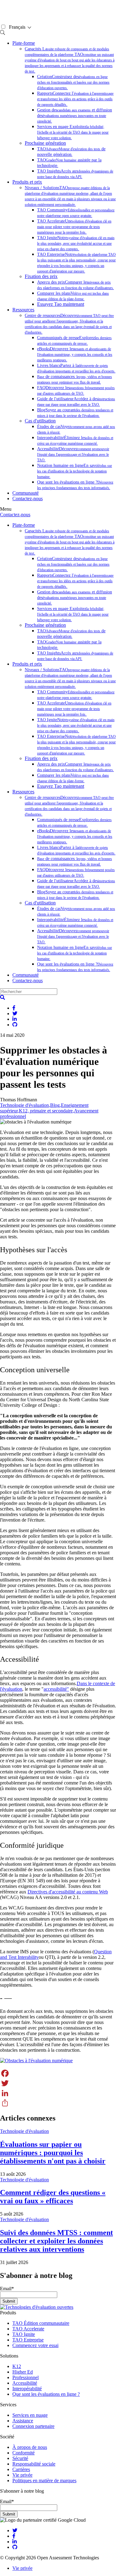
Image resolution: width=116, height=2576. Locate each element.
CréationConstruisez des (73, 82)
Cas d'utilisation (40, 421)
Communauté (26, 493)
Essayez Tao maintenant (61, 304)
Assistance (23, 2421)
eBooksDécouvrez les (75, 354)
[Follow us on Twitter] (15, 2530)
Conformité (24, 2453)
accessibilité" (56, 1689)
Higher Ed (23, 2372)
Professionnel (26, 2377)
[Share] (58, 2103)
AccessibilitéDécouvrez (73, 454)
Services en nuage (30, 2415)
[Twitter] (58, 2083)
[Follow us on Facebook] (14, 2536)
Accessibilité (25, 2383)
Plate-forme (24, 43)
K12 (17, 2366)
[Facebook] (58, 2073)
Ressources (23, 310)
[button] (2, 997)
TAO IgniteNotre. (76, 243)
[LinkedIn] (58, 2093)
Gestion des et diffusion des (75, 116)
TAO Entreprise (28, 2340)
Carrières (21, 2469)
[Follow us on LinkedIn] (15, 2542)
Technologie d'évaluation (24, 1105)
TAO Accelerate (28, 2329)
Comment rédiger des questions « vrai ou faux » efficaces (53, 2197)
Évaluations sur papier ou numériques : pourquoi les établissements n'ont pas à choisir (53, 2153)
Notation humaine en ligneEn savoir (75, 471)
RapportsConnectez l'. (75, 99)
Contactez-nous (28, 499)
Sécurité (20, 2458)
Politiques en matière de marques (44, 2480)
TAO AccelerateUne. (74, 227)
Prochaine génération (45, 143)
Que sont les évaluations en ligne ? (46, 2394)
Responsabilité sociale (34, 2464)
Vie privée (22, 2475)
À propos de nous (30, 2447)
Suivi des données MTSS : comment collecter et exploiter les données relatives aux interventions (56, 2241)
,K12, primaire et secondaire (45, 1111)
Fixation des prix (41, 276)
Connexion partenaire (33, 2426)
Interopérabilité (27, 2389)
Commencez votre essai (35, 2345)
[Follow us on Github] (15, 2547)
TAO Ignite (24, 2334)
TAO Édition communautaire (41, 2323)
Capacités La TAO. (70, 60)
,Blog (54, 1105)
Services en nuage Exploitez (73, 132)
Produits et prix (27, 182)
